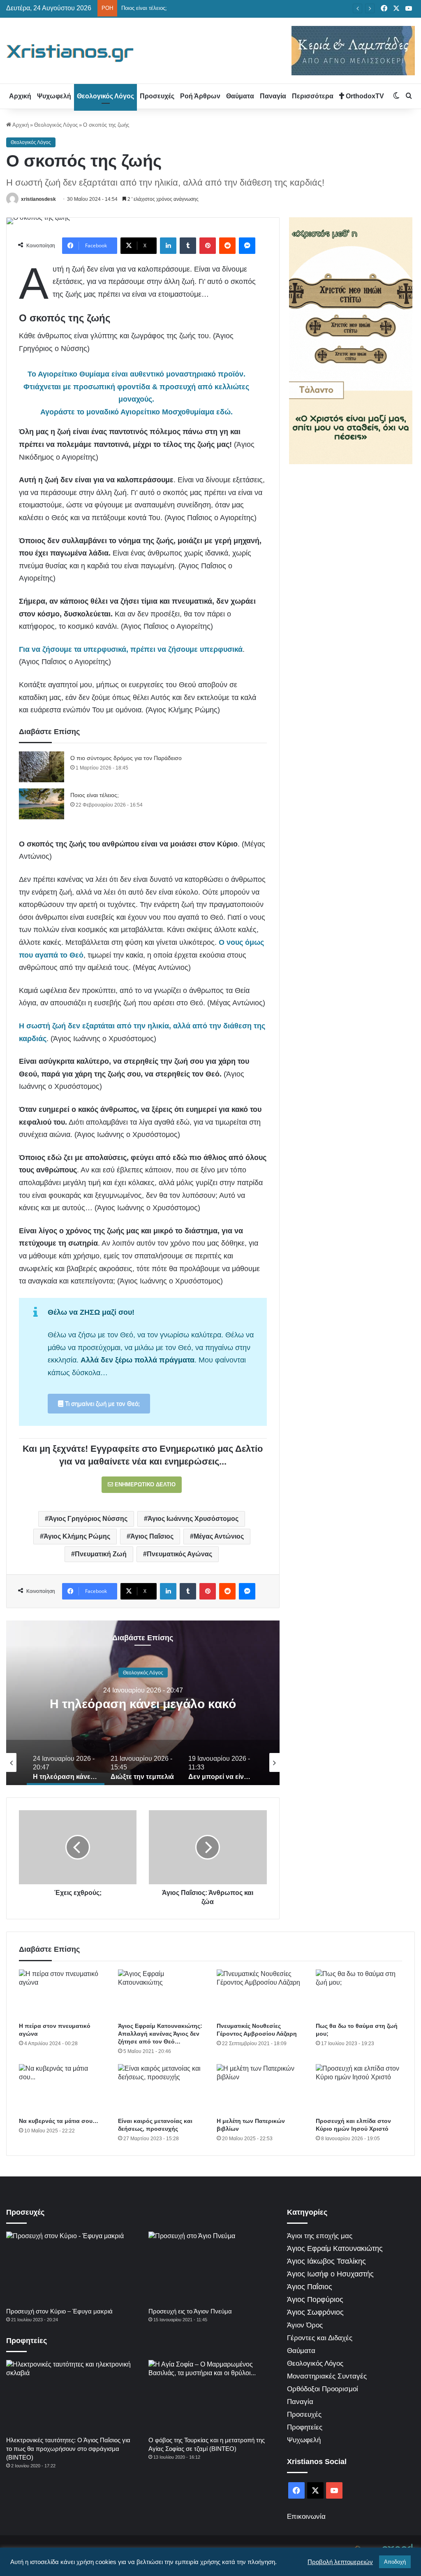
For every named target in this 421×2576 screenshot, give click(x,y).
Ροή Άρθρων (200, 96)
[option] (143, 1703)
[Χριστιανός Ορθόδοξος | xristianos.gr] (70, 53)
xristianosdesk (38, 199)
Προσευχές (157, 96)
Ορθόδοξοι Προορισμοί (323, 2389)
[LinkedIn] (168, 246)
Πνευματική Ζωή (101, 1554)
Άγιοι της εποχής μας (320, 2236)
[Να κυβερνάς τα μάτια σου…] (62, 2089)
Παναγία (273, 96)
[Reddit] (227, 246)
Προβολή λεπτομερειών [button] (340, 2562)
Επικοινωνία (306, 2517)
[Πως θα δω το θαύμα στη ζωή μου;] (359, 1994)
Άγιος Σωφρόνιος (315, 2312)
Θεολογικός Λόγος (105, 96)
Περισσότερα (313, 96)
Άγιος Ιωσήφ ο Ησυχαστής (330, 2274)
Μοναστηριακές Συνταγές (327, 2376)
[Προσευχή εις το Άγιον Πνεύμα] (212, 2267)
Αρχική (20, 96)
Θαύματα (240, 96)
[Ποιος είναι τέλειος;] (42, 804)
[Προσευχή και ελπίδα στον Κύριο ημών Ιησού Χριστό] (359, 2089)
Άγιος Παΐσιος (152, 1536)
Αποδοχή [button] (395, 2562)
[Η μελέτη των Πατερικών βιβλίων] (260, 2089)
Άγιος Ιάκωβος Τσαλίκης (326, 2261)
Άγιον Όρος (305, 2325)
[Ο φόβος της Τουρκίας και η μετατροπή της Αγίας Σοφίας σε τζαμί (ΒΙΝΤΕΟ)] (212, 2396)
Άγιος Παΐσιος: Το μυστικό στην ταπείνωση (172, 8)
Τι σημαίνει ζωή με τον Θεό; (102, 1403)
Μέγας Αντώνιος (219, 1536)
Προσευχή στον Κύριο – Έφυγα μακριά (59, 2311)
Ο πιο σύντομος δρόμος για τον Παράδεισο (126, 758)
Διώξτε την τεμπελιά (143, 1703)
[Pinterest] (208, 246)
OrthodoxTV (364, 96)
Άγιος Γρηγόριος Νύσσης (88, 1519)
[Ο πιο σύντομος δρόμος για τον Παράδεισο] (42, 767)
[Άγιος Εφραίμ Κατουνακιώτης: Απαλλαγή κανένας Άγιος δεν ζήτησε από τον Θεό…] (161, 1994)
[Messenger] (247, 246)
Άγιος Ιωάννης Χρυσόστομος (193, 1519)
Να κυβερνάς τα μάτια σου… (59, 2121)
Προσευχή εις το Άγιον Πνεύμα (190, 2311)
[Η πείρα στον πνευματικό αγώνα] (62, 1994)
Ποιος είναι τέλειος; (95, 795)
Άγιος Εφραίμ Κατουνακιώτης (335, 2248)
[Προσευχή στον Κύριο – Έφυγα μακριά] (69, 2267)
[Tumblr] (188, 246)
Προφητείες (305, 2427)
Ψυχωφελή (54, 96)
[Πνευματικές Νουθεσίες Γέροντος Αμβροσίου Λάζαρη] (260, 1994)
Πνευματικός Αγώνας (179, 1554)
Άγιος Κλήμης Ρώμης (77, 1536)
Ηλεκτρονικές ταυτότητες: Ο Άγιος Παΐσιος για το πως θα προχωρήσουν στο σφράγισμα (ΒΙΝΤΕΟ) (68, 2449)
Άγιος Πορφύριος (315, 2299)
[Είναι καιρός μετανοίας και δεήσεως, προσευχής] (161, 2089)
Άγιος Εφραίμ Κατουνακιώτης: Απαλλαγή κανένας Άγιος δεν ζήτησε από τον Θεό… (160, 2034)
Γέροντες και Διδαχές (320, 2338)
